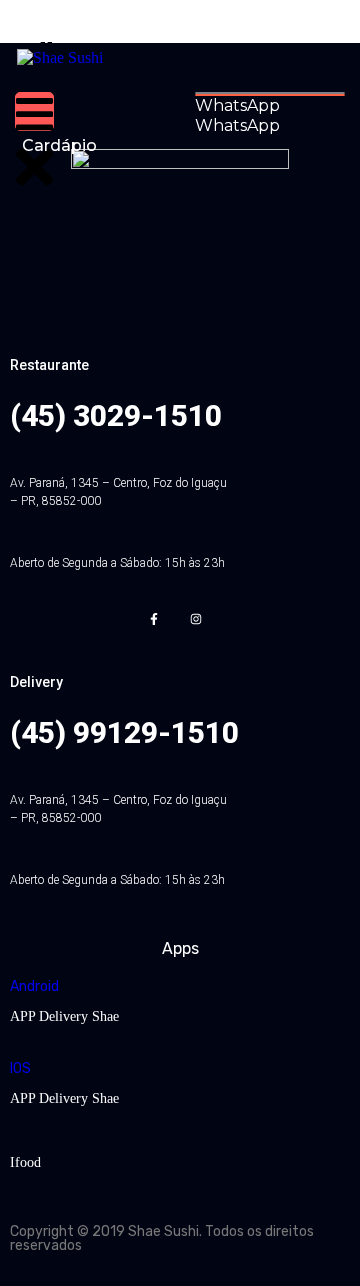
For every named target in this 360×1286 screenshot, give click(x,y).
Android (34, 986)
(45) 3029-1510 (116, 415)
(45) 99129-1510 (124, 732)
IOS (20, 1068)
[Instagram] (195, 619)
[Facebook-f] (154, 619)
